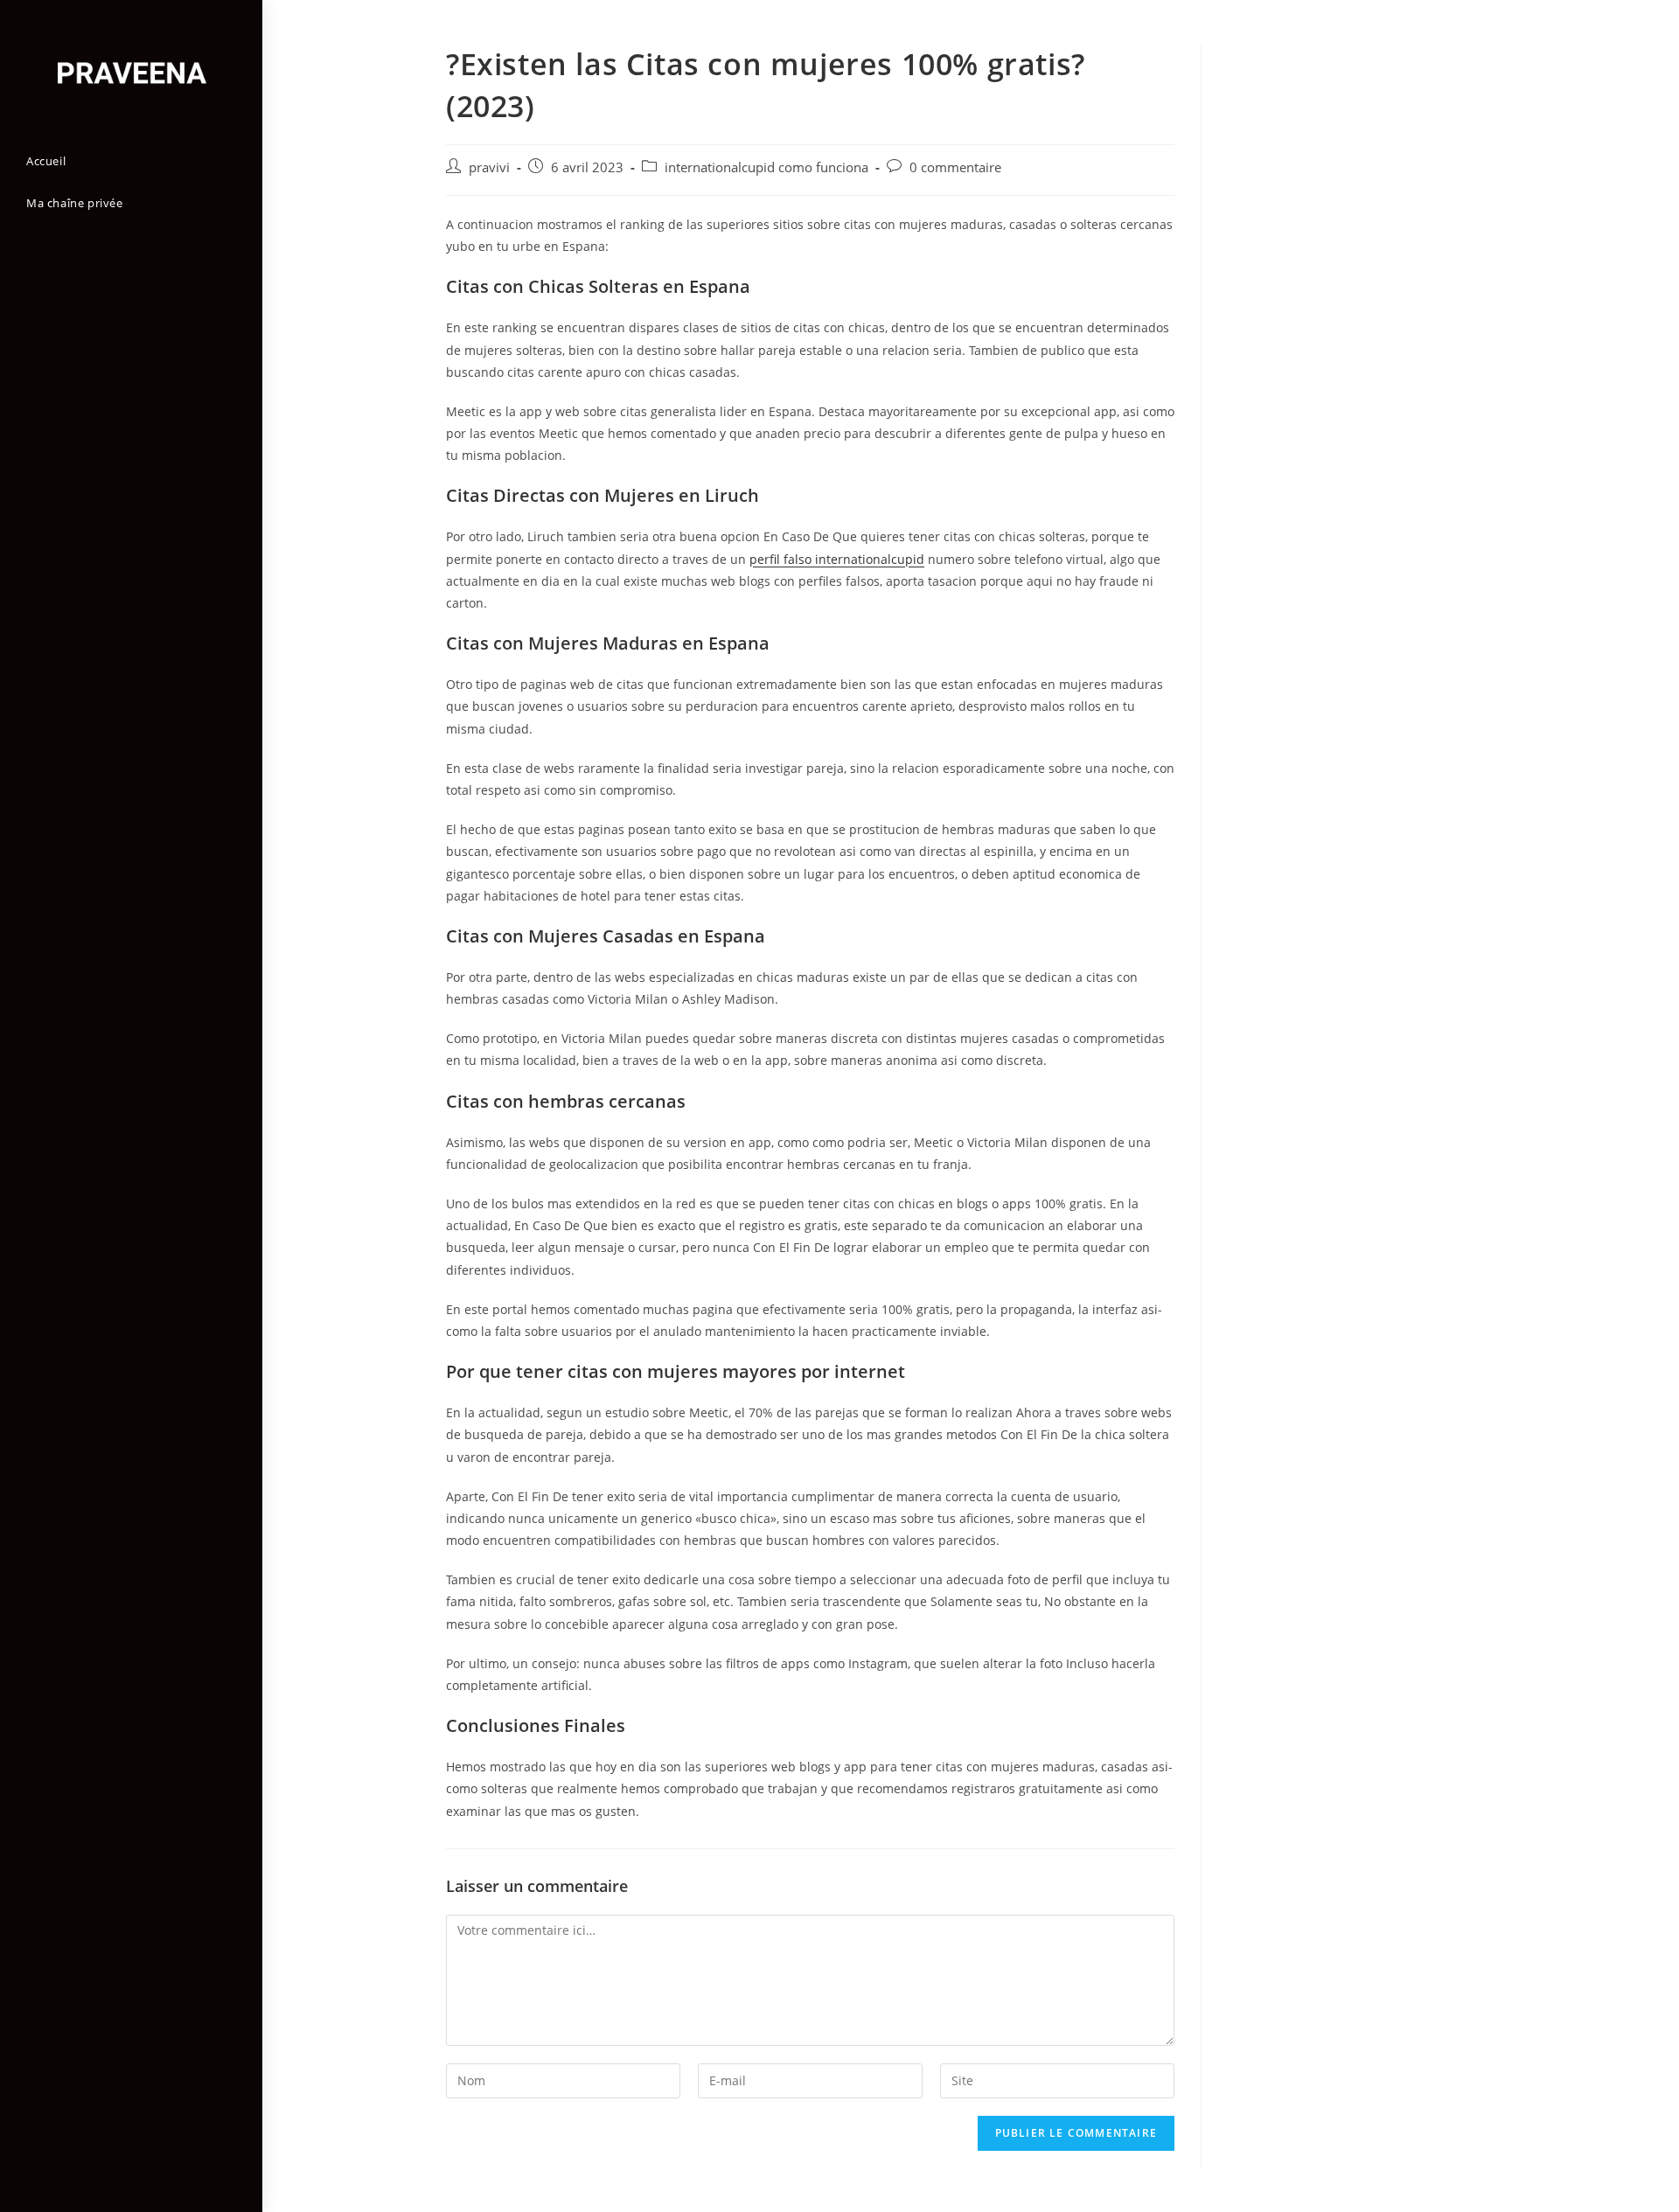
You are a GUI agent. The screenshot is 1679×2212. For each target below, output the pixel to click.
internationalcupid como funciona (766, 167)
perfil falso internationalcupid (837, 559)
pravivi (489, 167)
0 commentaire (955, 167)
